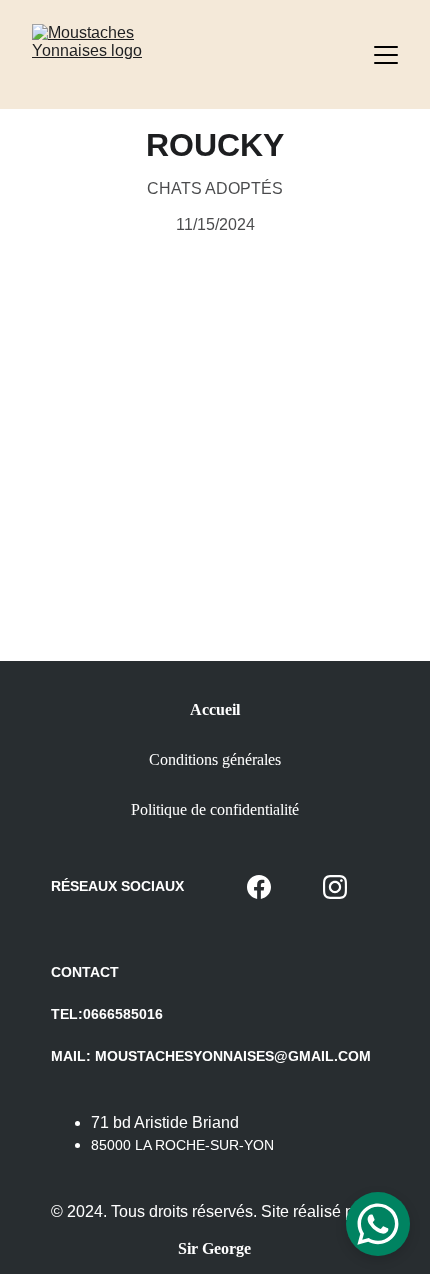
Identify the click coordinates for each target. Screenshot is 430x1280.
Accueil (215, 709)
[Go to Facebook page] (259, 887)
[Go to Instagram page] (335, 887)
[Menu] (386, 55)
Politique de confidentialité (215, 809)
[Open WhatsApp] (378, 1224)
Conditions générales (215, 759)
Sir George (214, 1248)
